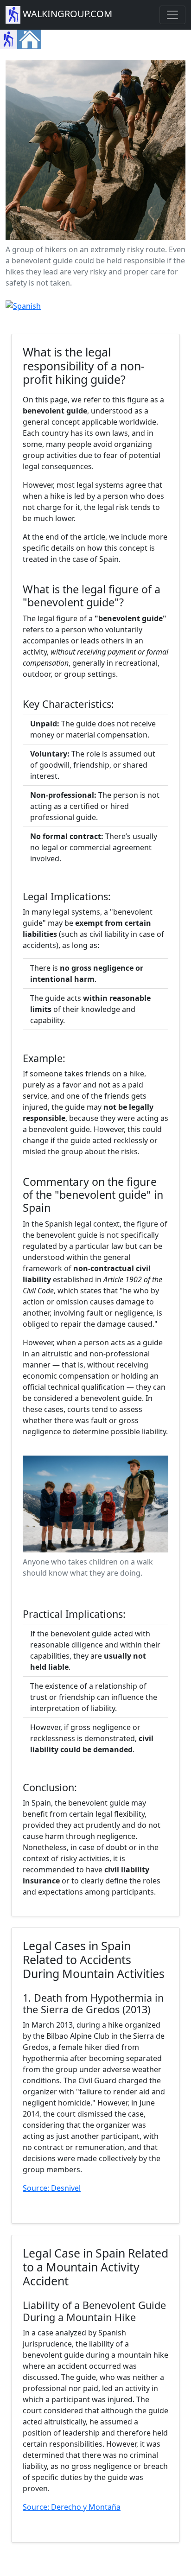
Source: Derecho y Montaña (72, 2507)
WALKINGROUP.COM (66, 14)
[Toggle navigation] (172, 15)
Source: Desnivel (52, 2188)
